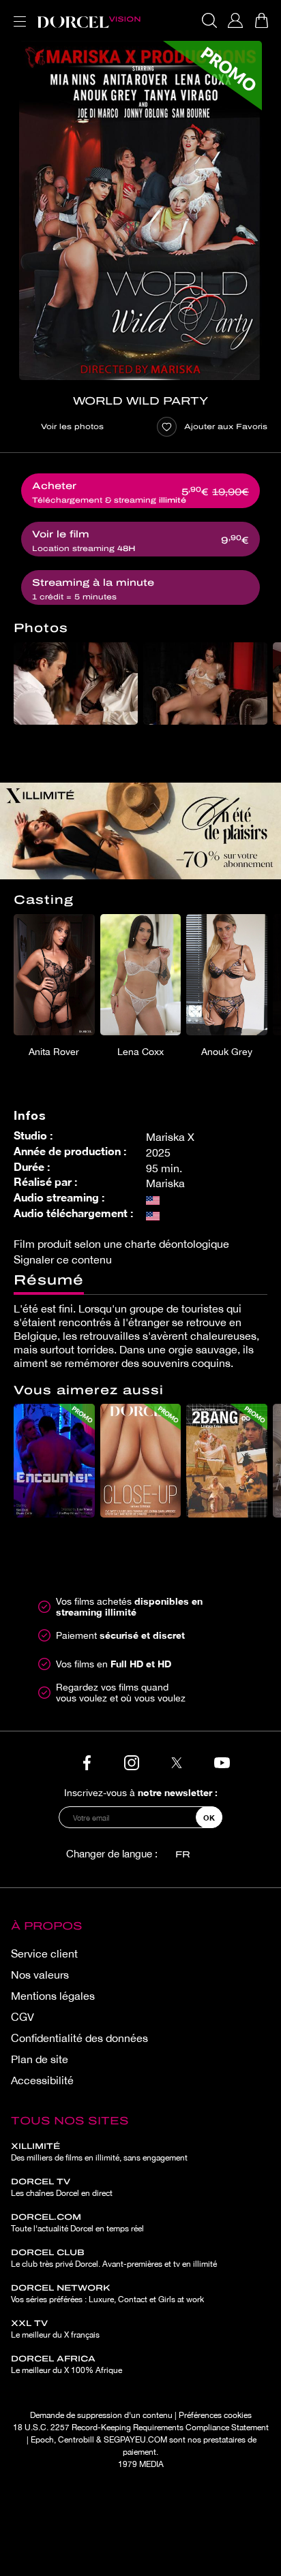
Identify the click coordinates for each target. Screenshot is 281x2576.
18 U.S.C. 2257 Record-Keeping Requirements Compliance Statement (141, 2428)
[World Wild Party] (140, 210)
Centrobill (76, 2440)
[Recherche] (209, 20)
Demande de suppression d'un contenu (101, 2415)
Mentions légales (53, 1996)
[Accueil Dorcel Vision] (89, 20)
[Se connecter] (235, 20)
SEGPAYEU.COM (135, 2440)
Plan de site (40, 2059)
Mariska (165, 1183)
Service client (44, 1953)
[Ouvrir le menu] (17, 13)
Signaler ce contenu (63, 1259)
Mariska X (170, 1137)
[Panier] (261, 20)
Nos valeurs (40, 1975)
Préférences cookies (215, 2415)
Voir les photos (72, 426)
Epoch (42, 2440)
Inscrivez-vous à (141, 1792)
